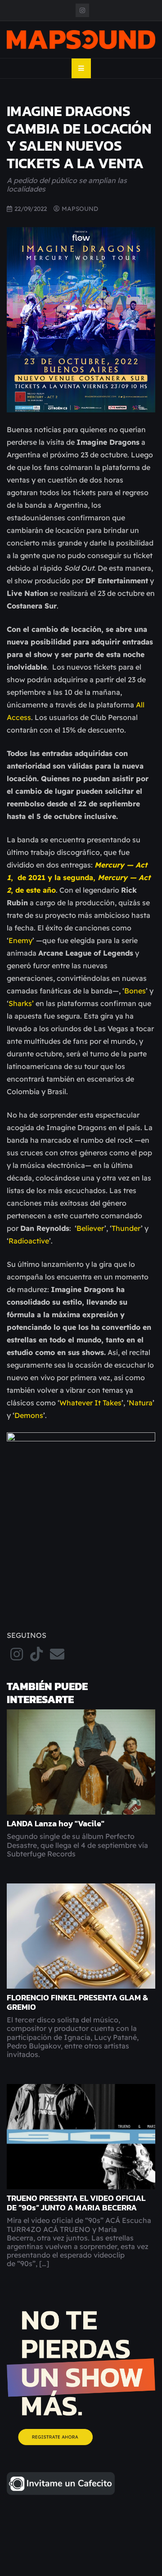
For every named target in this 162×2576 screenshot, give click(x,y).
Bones (135, 991)
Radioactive (29, 1241)
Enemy (20, 940)
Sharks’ (22, 1003)
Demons (29, 1415)
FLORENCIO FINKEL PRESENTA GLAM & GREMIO (77, 2002)
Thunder (126, 1228)
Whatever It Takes (90, 1403)
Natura (141, 1403)
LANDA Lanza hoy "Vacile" (56, 1824)
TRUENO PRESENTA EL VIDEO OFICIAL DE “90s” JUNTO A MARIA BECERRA (76, 2203)
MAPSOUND (80, 208)
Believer (90, 1228)
